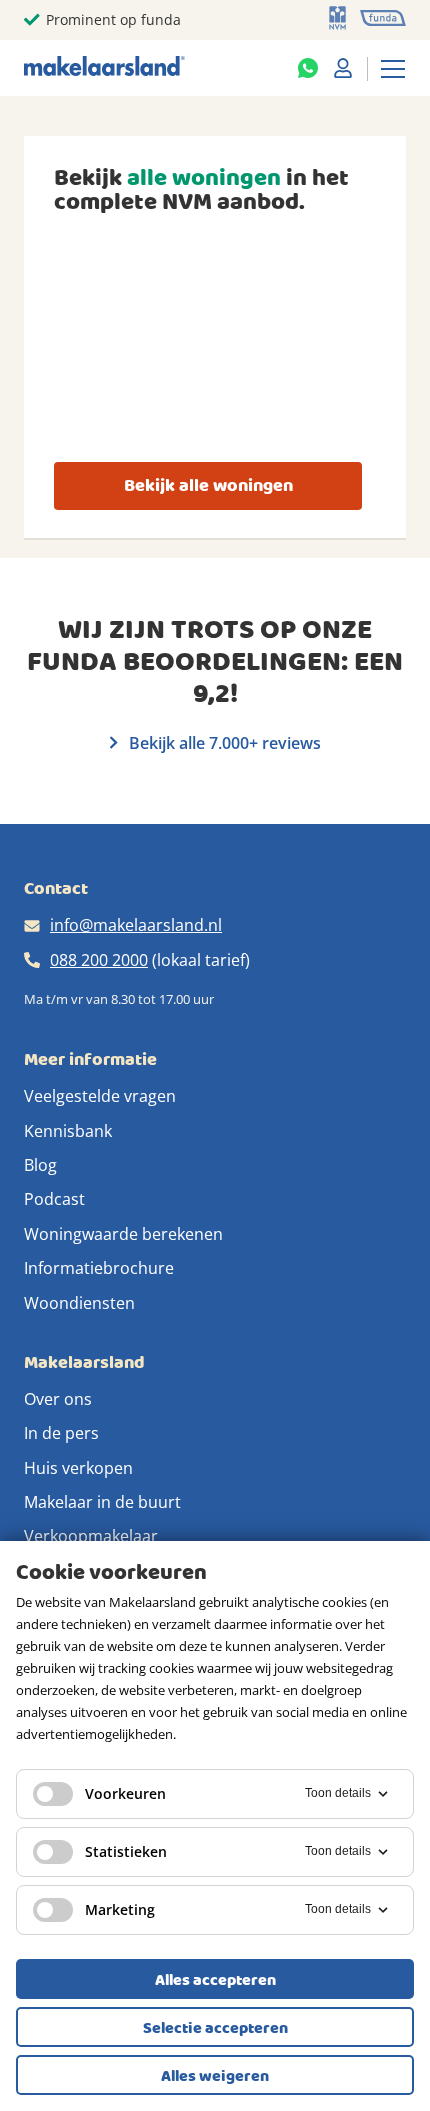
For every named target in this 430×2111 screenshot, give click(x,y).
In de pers (61, 1433)
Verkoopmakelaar (91, 1536)
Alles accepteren (215, 1980)
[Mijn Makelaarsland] (343, 68)
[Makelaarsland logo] (104, 67)
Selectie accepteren (215, 2028)
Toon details (338, 1793)
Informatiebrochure (99, 1268)
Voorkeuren (125, 1793)
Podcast (54, 1199)
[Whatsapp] (308, 68)
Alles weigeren (215, 2076)
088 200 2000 (99, 960)
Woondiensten (79, 1303)
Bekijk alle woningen (208, 485)
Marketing (120, 1909)
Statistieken (126, 1851)
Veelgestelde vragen (100, 1096)
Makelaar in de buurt (102, 1502)
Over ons (58, 1399)
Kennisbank (68, 1131)
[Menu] (393, 68)
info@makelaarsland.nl (136, 925)
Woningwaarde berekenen (123, 1234)
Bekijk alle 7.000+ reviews (223, 743)
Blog (40, 1165)
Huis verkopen (78, 1468)
